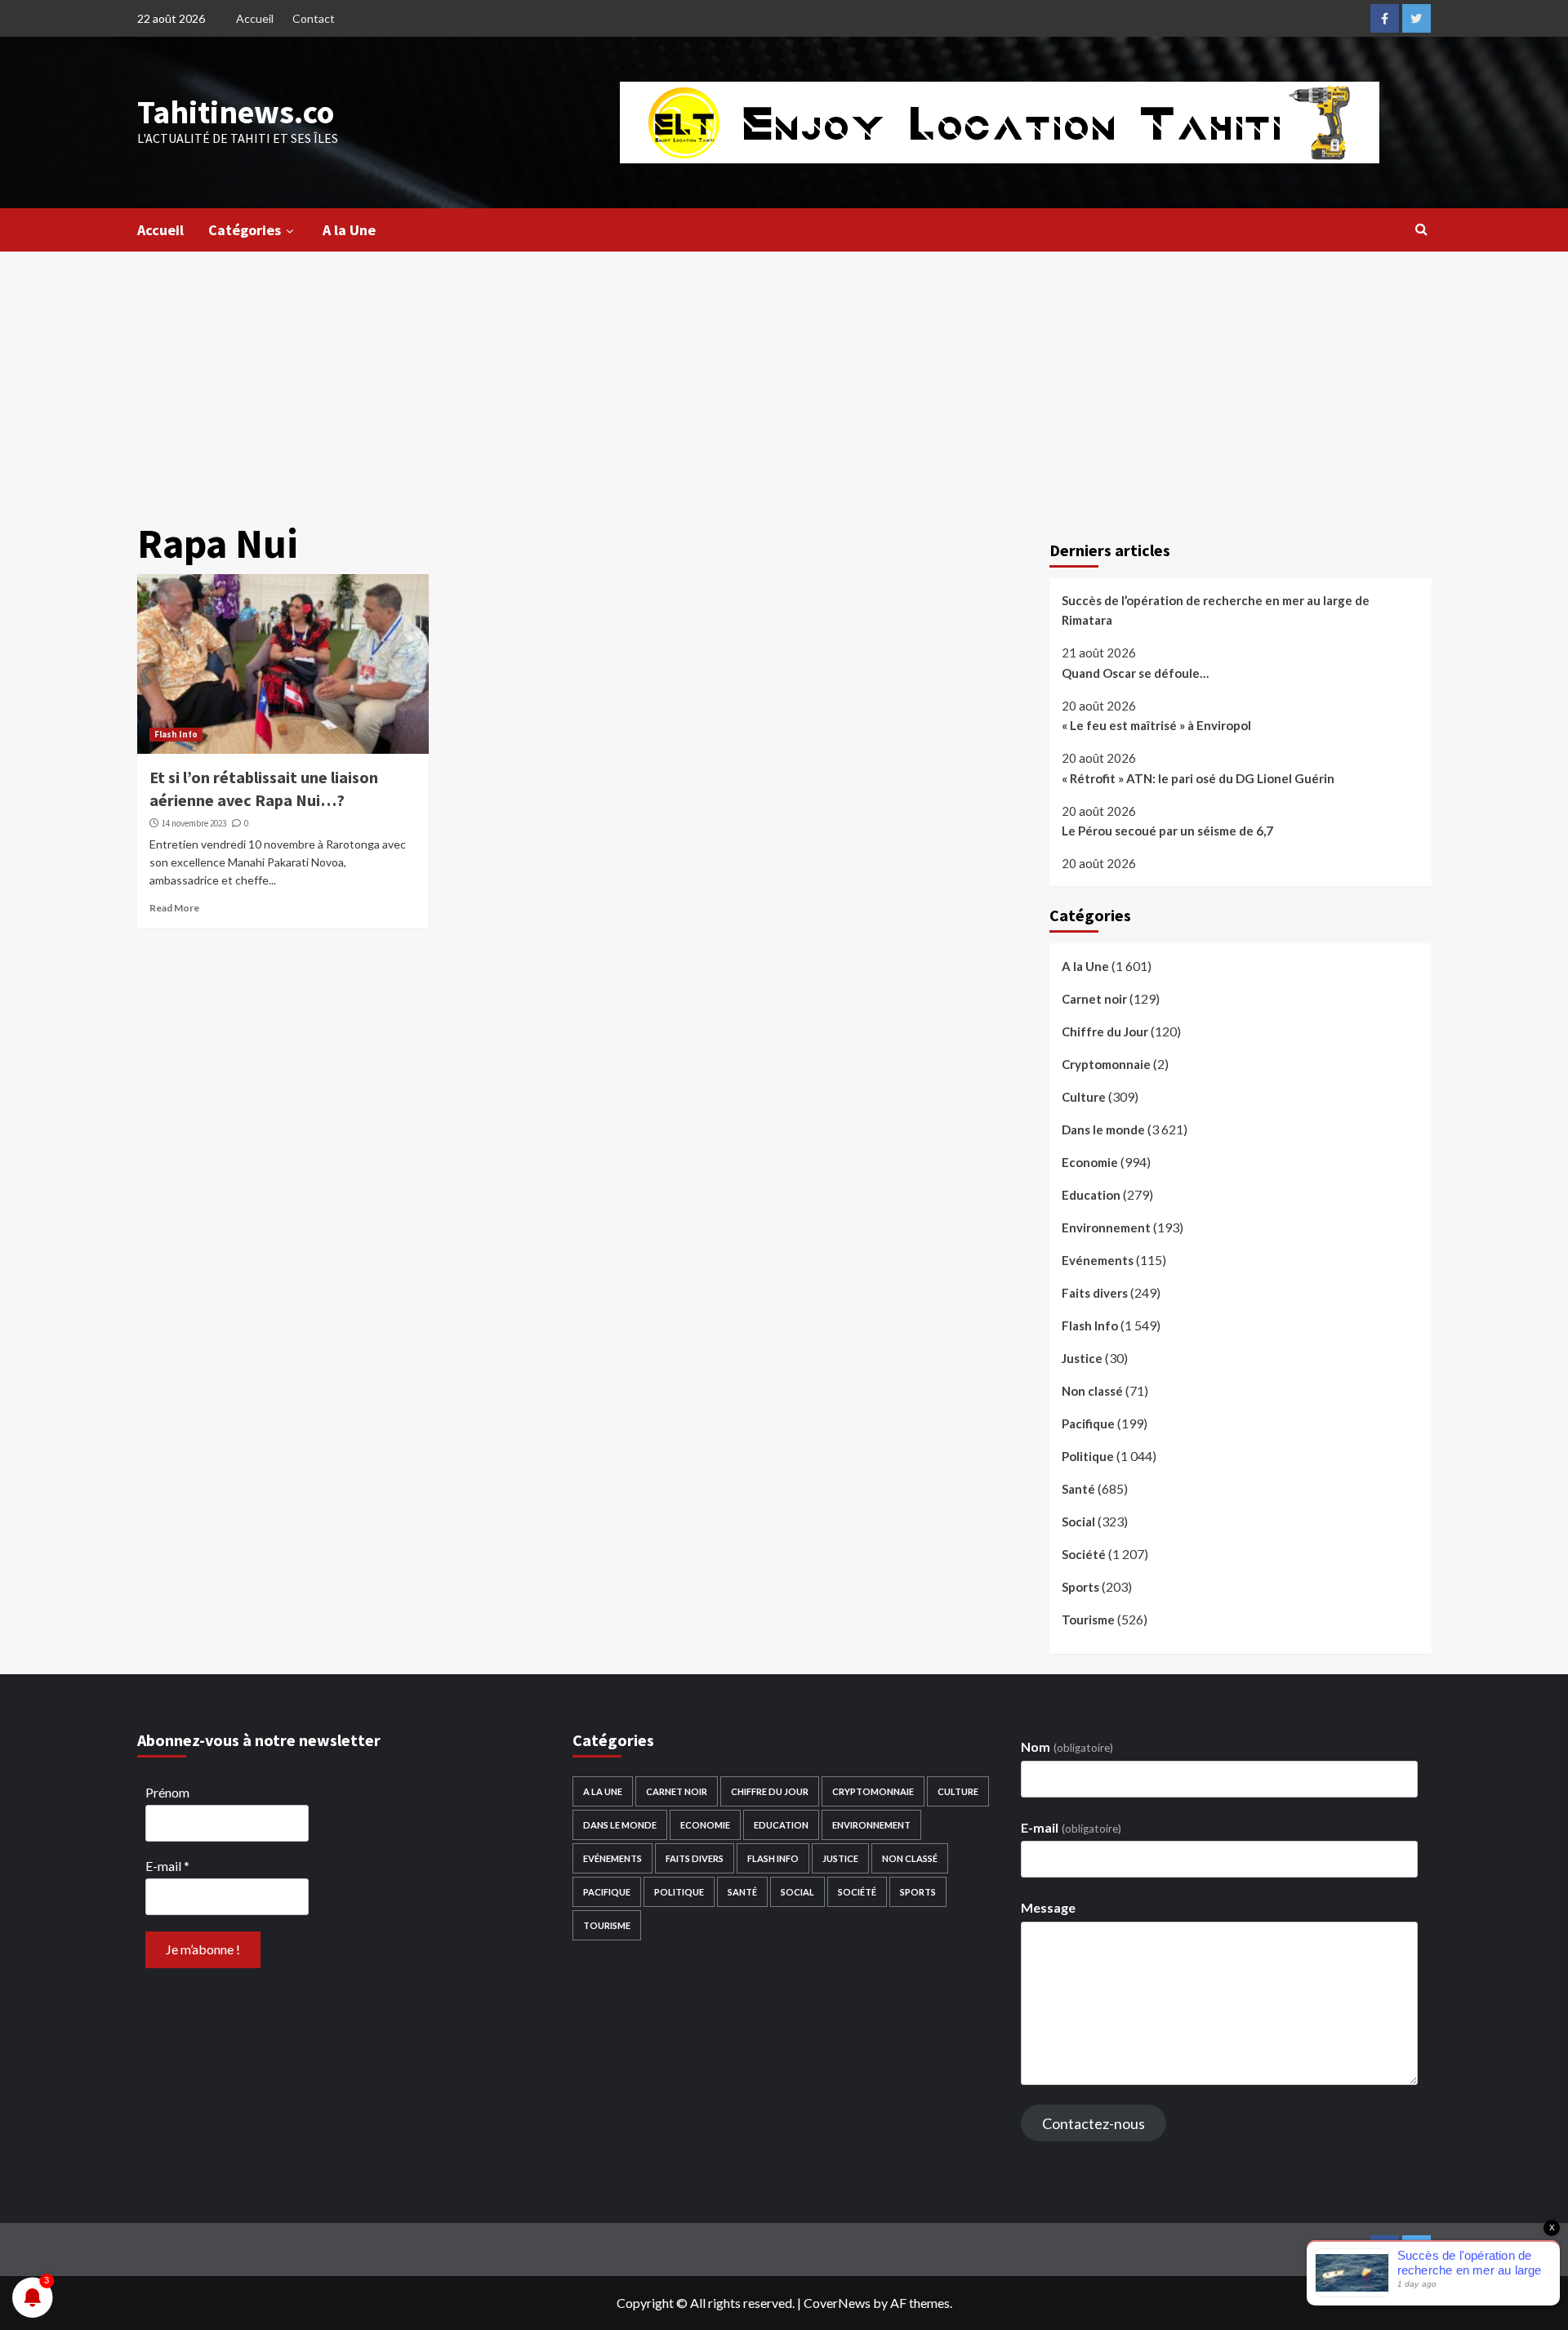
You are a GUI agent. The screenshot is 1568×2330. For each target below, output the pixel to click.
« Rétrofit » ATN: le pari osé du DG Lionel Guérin (1198, 778)
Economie (1090, 1162)
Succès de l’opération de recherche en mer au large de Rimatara (1216, 610)
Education (1091, 1195)
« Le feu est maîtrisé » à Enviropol (1156, 725)
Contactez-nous (1094, 2123)
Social (1078, 1521)
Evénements (1098, 1260)
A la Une (349, 230)
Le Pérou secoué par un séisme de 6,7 (1167, 831)
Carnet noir (1094, 999)
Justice (1082, 1358)
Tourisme (1088, 1619)
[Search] (1421, 229)
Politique (1088, 1456)
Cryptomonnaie (1106, 1064)
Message (1048, 1907)
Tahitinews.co (236, 112)
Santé (1078, 1489)
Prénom (167, 1792)
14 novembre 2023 (194, 823)
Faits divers (1095, 1293)
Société (1084, 1554)
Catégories (245, 230)
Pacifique (1088, 1423)
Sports (1080, 1587)
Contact (314, 18)
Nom (1067, 1746)
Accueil (255, 18)
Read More (174, 908)
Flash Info (176, 734)
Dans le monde (1103, 1129)
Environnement (1106, 1227)
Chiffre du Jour (1105, 1031)
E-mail (167, 1866)
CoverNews (837, 2303)
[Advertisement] (784, 374)
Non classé (1092, 1391)
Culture (1084, 1097)
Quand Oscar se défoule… (1135, 673)
